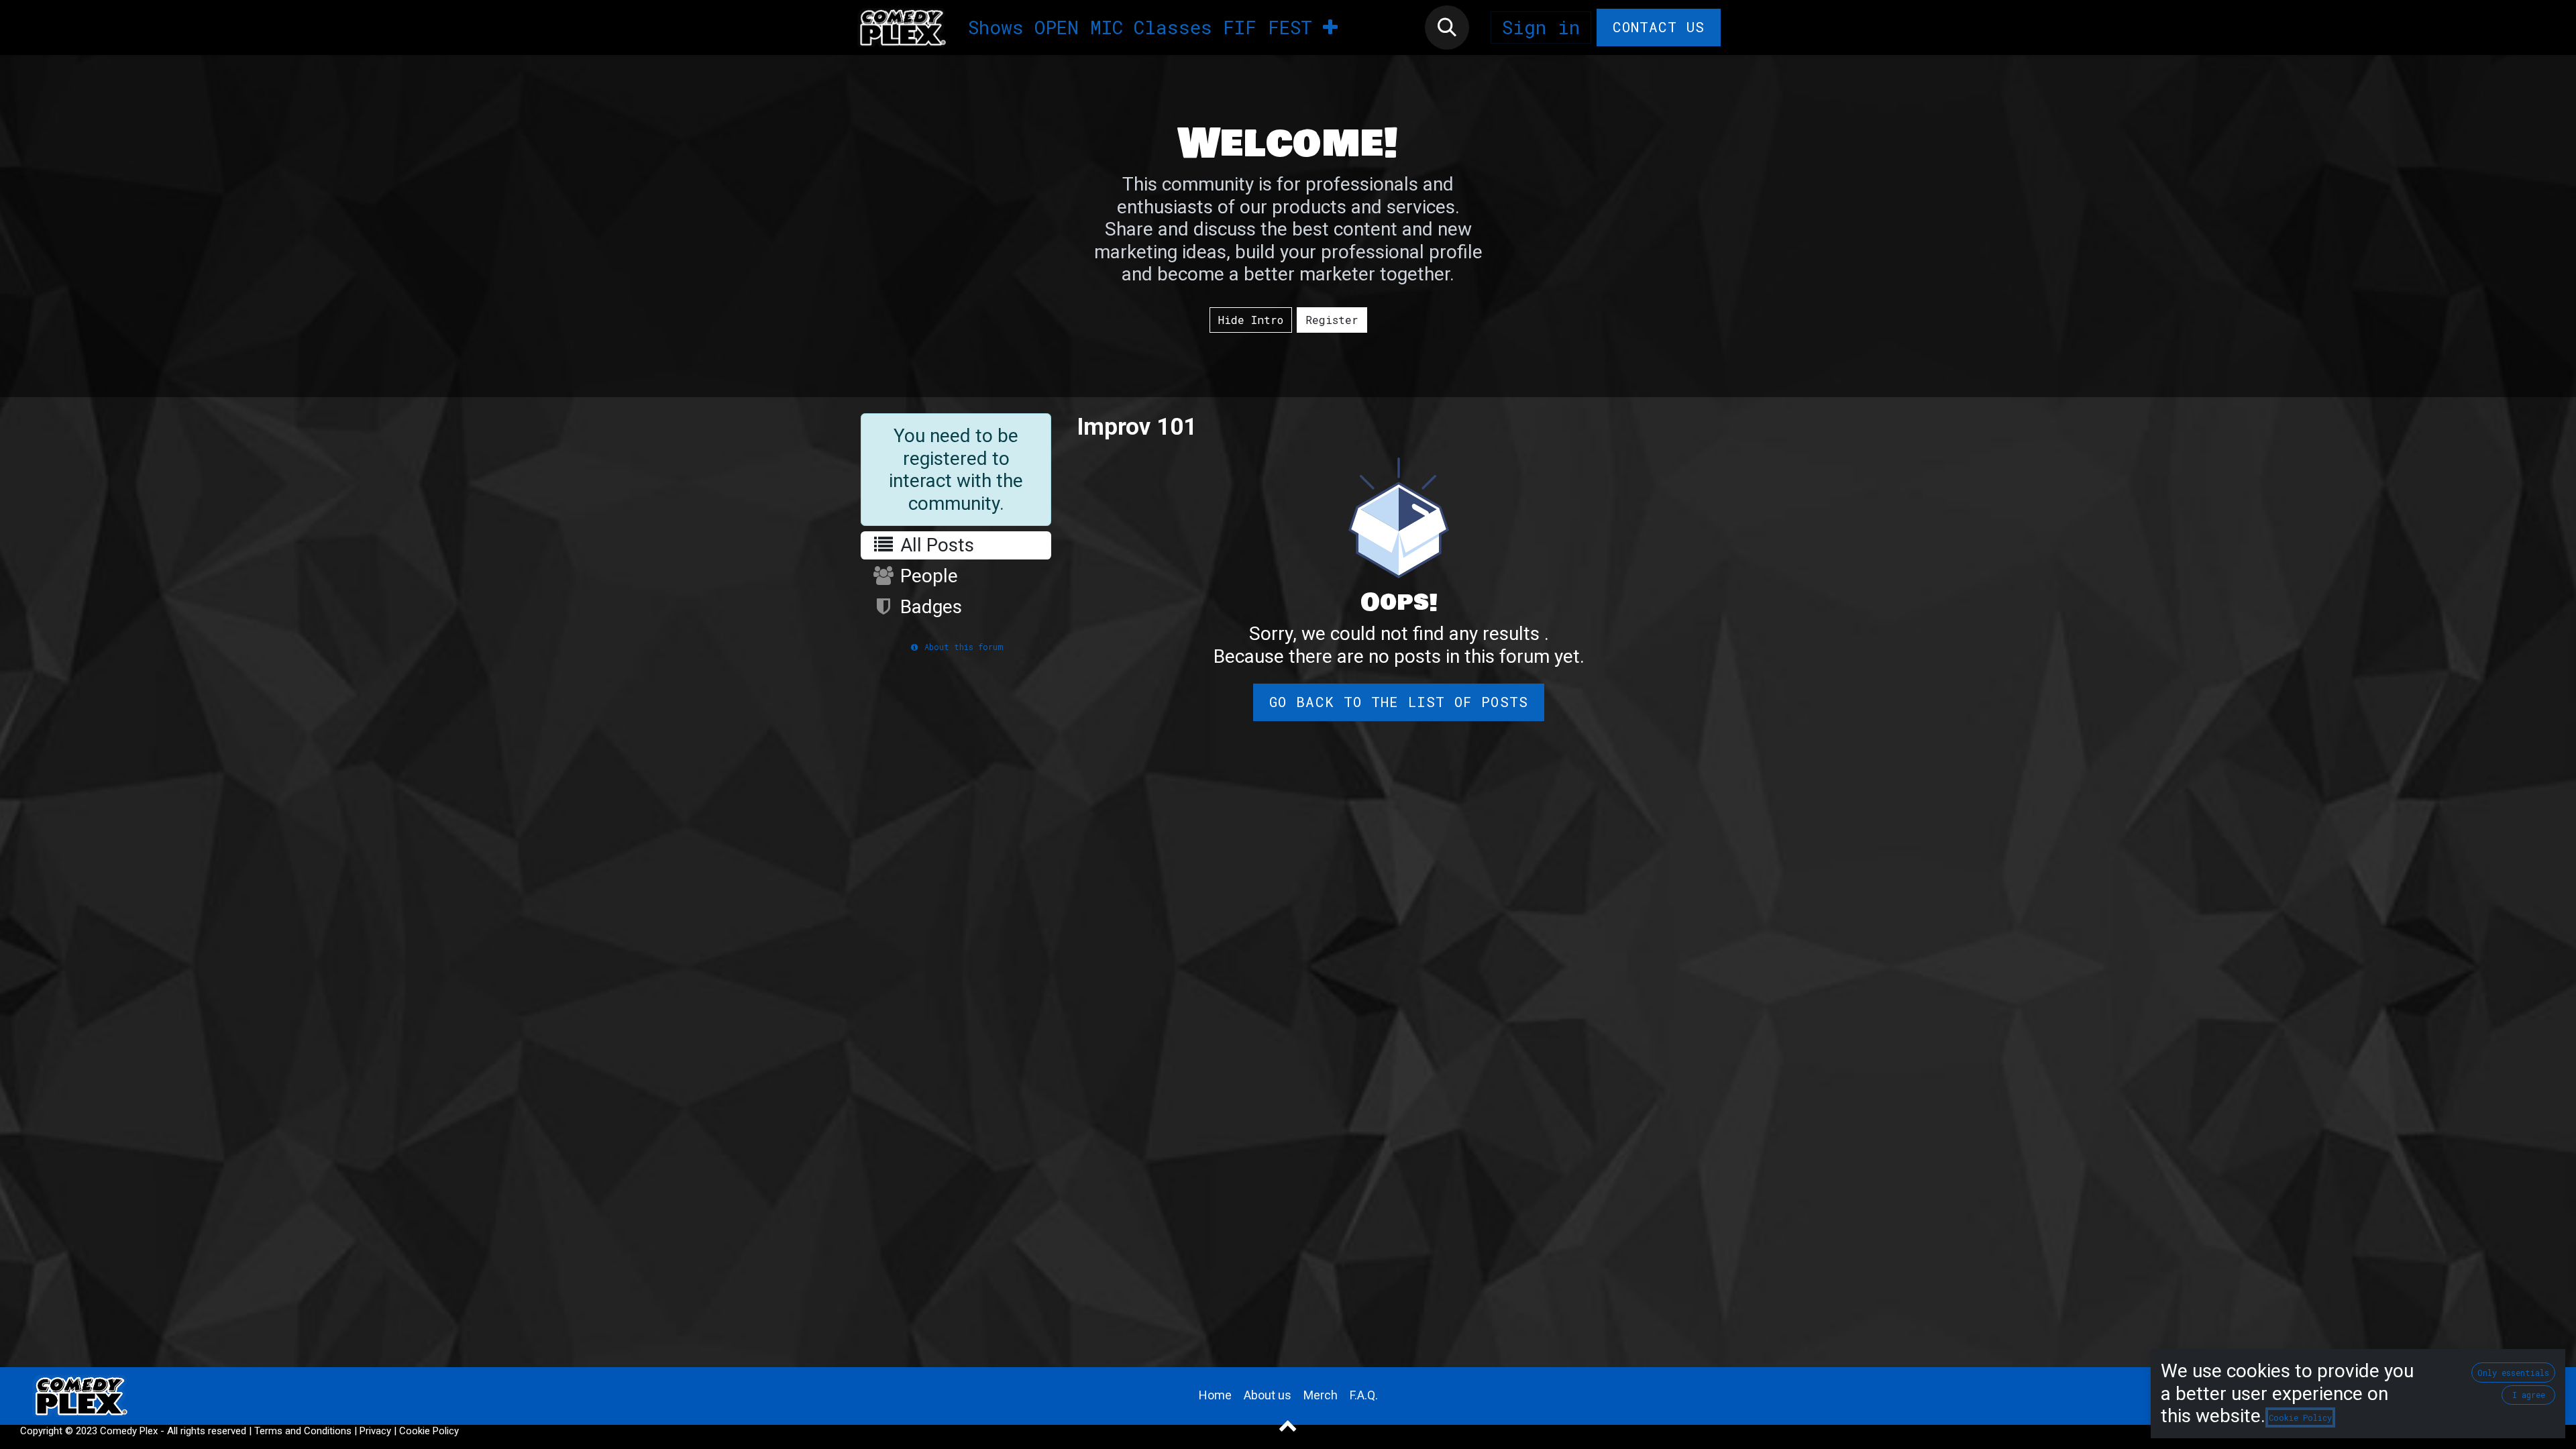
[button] (1447, 28)
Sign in (1541, 27)
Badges (929, 607)
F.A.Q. (1364, 1395)
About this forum (961, 647)
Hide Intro (1251, 320)
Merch (1321, 1395)
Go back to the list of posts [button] (1398, 702)
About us (1268, 1395)
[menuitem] (996, 28)
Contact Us (1659, 27)
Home (1215, 1395)
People (927, 576)
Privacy (375, 1431)
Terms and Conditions (303, 1431)
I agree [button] (2529, 1395)
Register (1332, 320)
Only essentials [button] (2513, 1373)
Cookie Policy (429, 1431)
